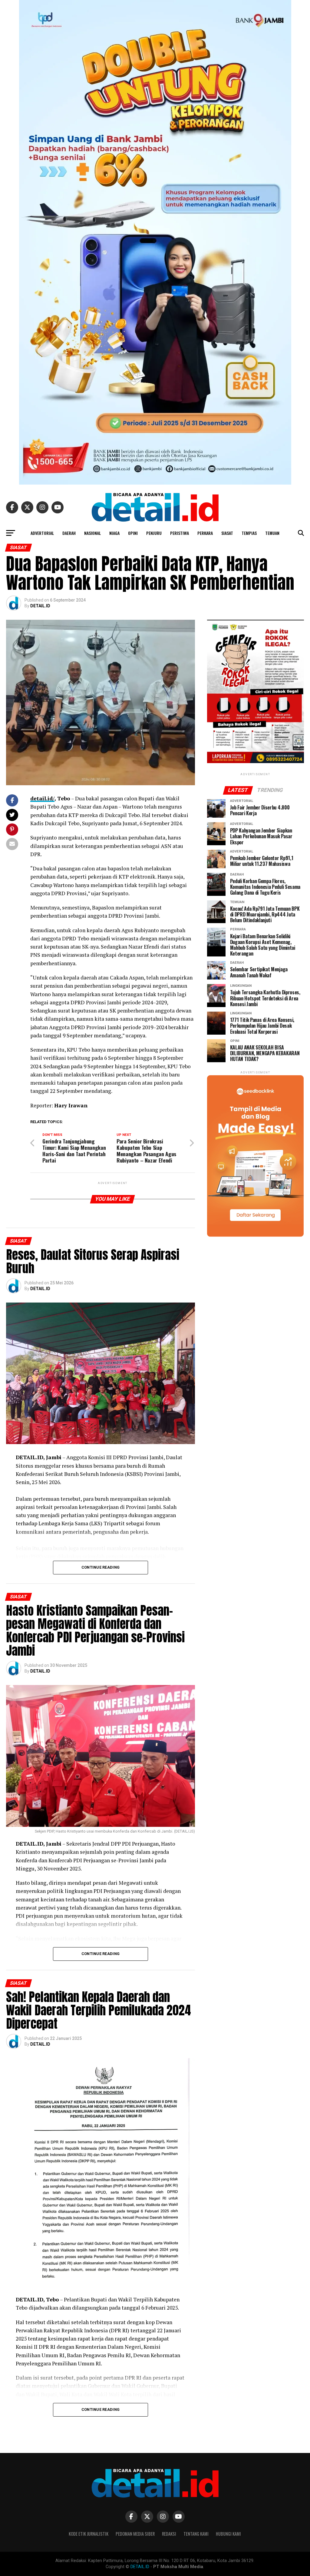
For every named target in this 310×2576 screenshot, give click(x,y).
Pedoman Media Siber (135, 2534)
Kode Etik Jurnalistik (89, 2534)
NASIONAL (92, 533)
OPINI (133, 533)
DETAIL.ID (40, 606)
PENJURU (154, 533)
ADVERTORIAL (42, 533)
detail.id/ (42, 798)
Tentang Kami (196, 2534)
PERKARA (205, 533)
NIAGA (114, 533)
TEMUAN (272, 533)
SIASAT (227, 533)
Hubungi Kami (228, 2534)
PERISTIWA (180, 533)
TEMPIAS (249, 533)
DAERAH (69, 533)
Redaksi (169, 2534)
